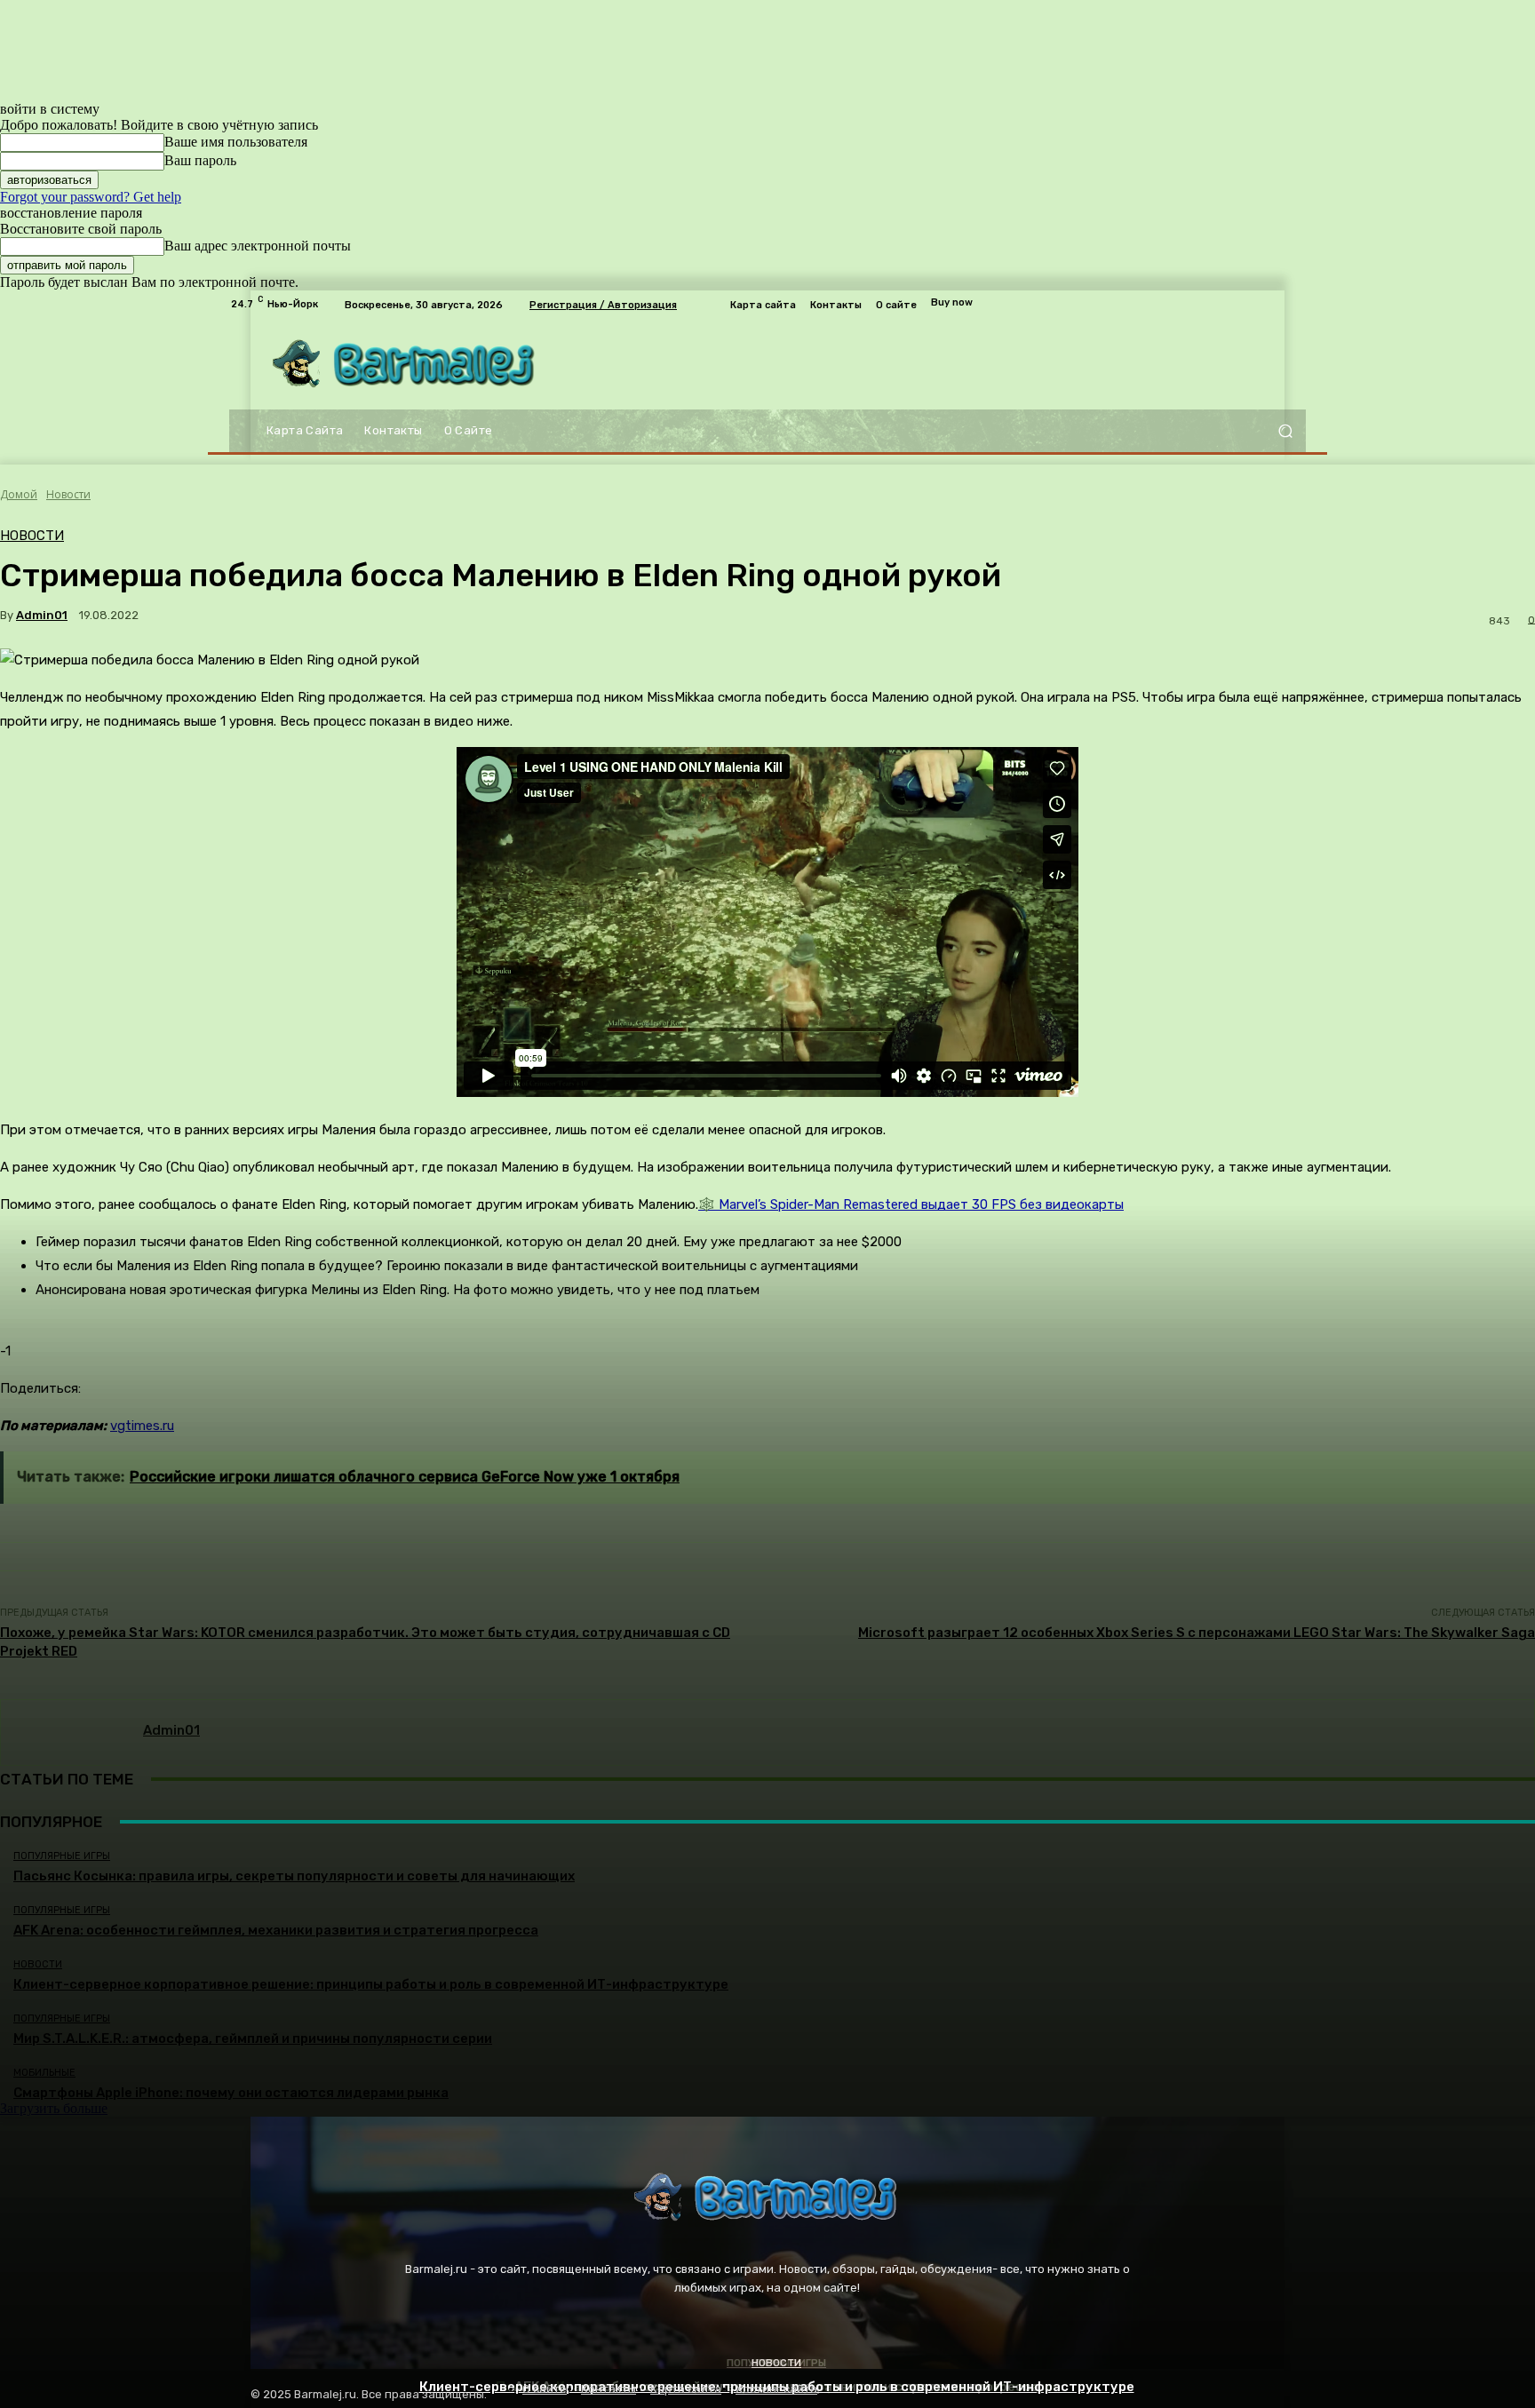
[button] (1285, 431)
